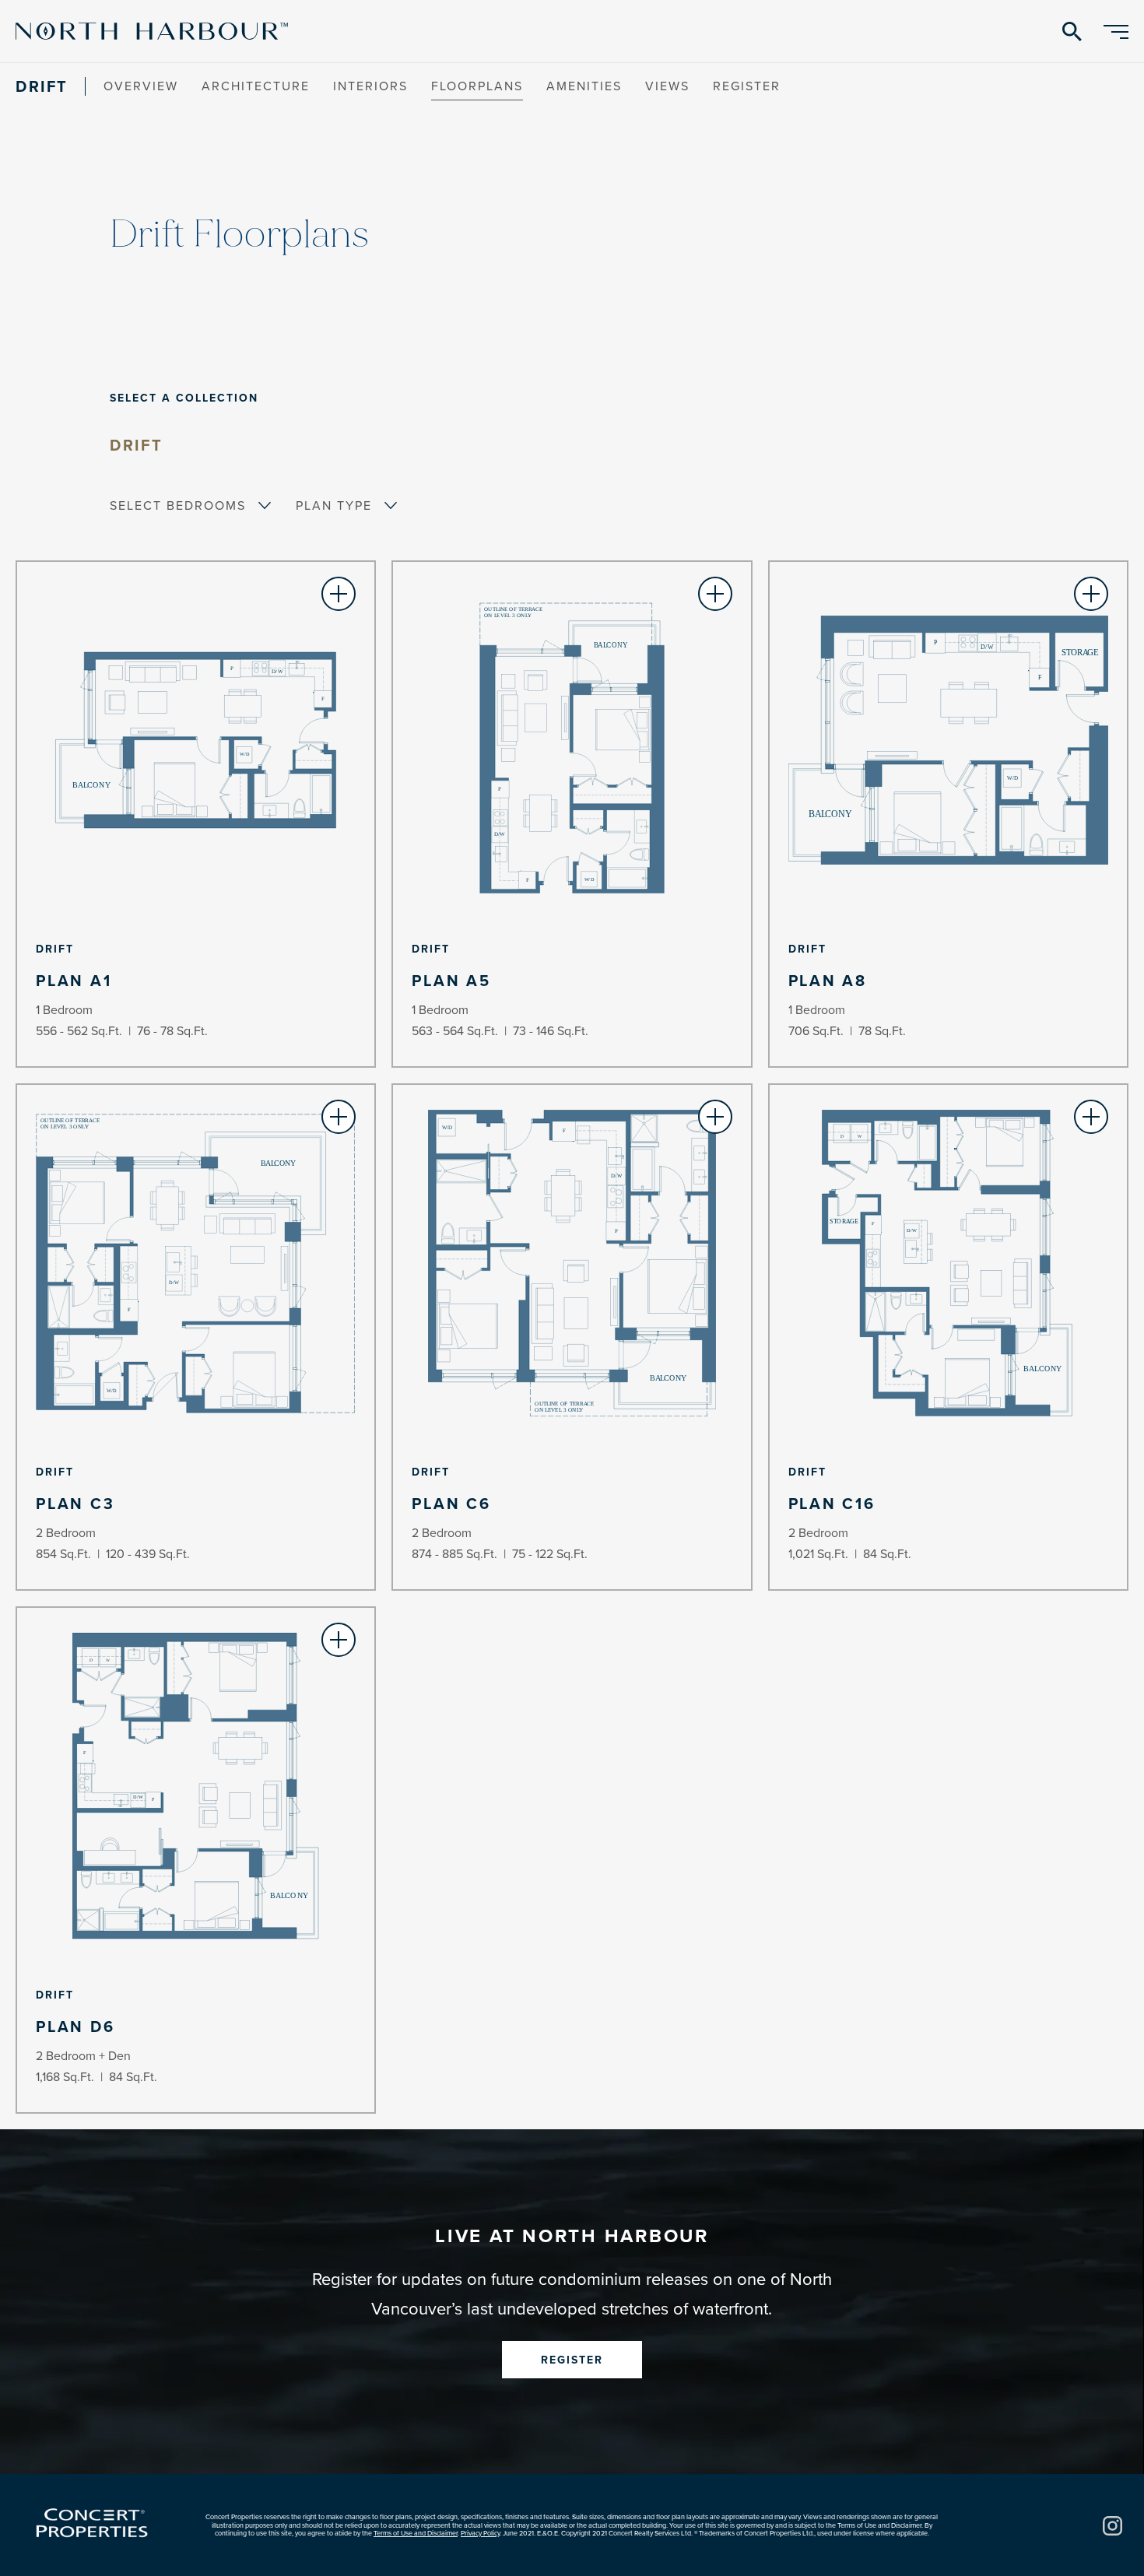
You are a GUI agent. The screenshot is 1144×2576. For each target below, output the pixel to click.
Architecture (256, 86)
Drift (137, 445)
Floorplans (477, 86)
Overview (141, 86)
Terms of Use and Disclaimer (416, 2533)
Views (667, 86)
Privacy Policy (480, 2533)
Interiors (370, 86)
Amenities (584, 86)
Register (747, 86)
